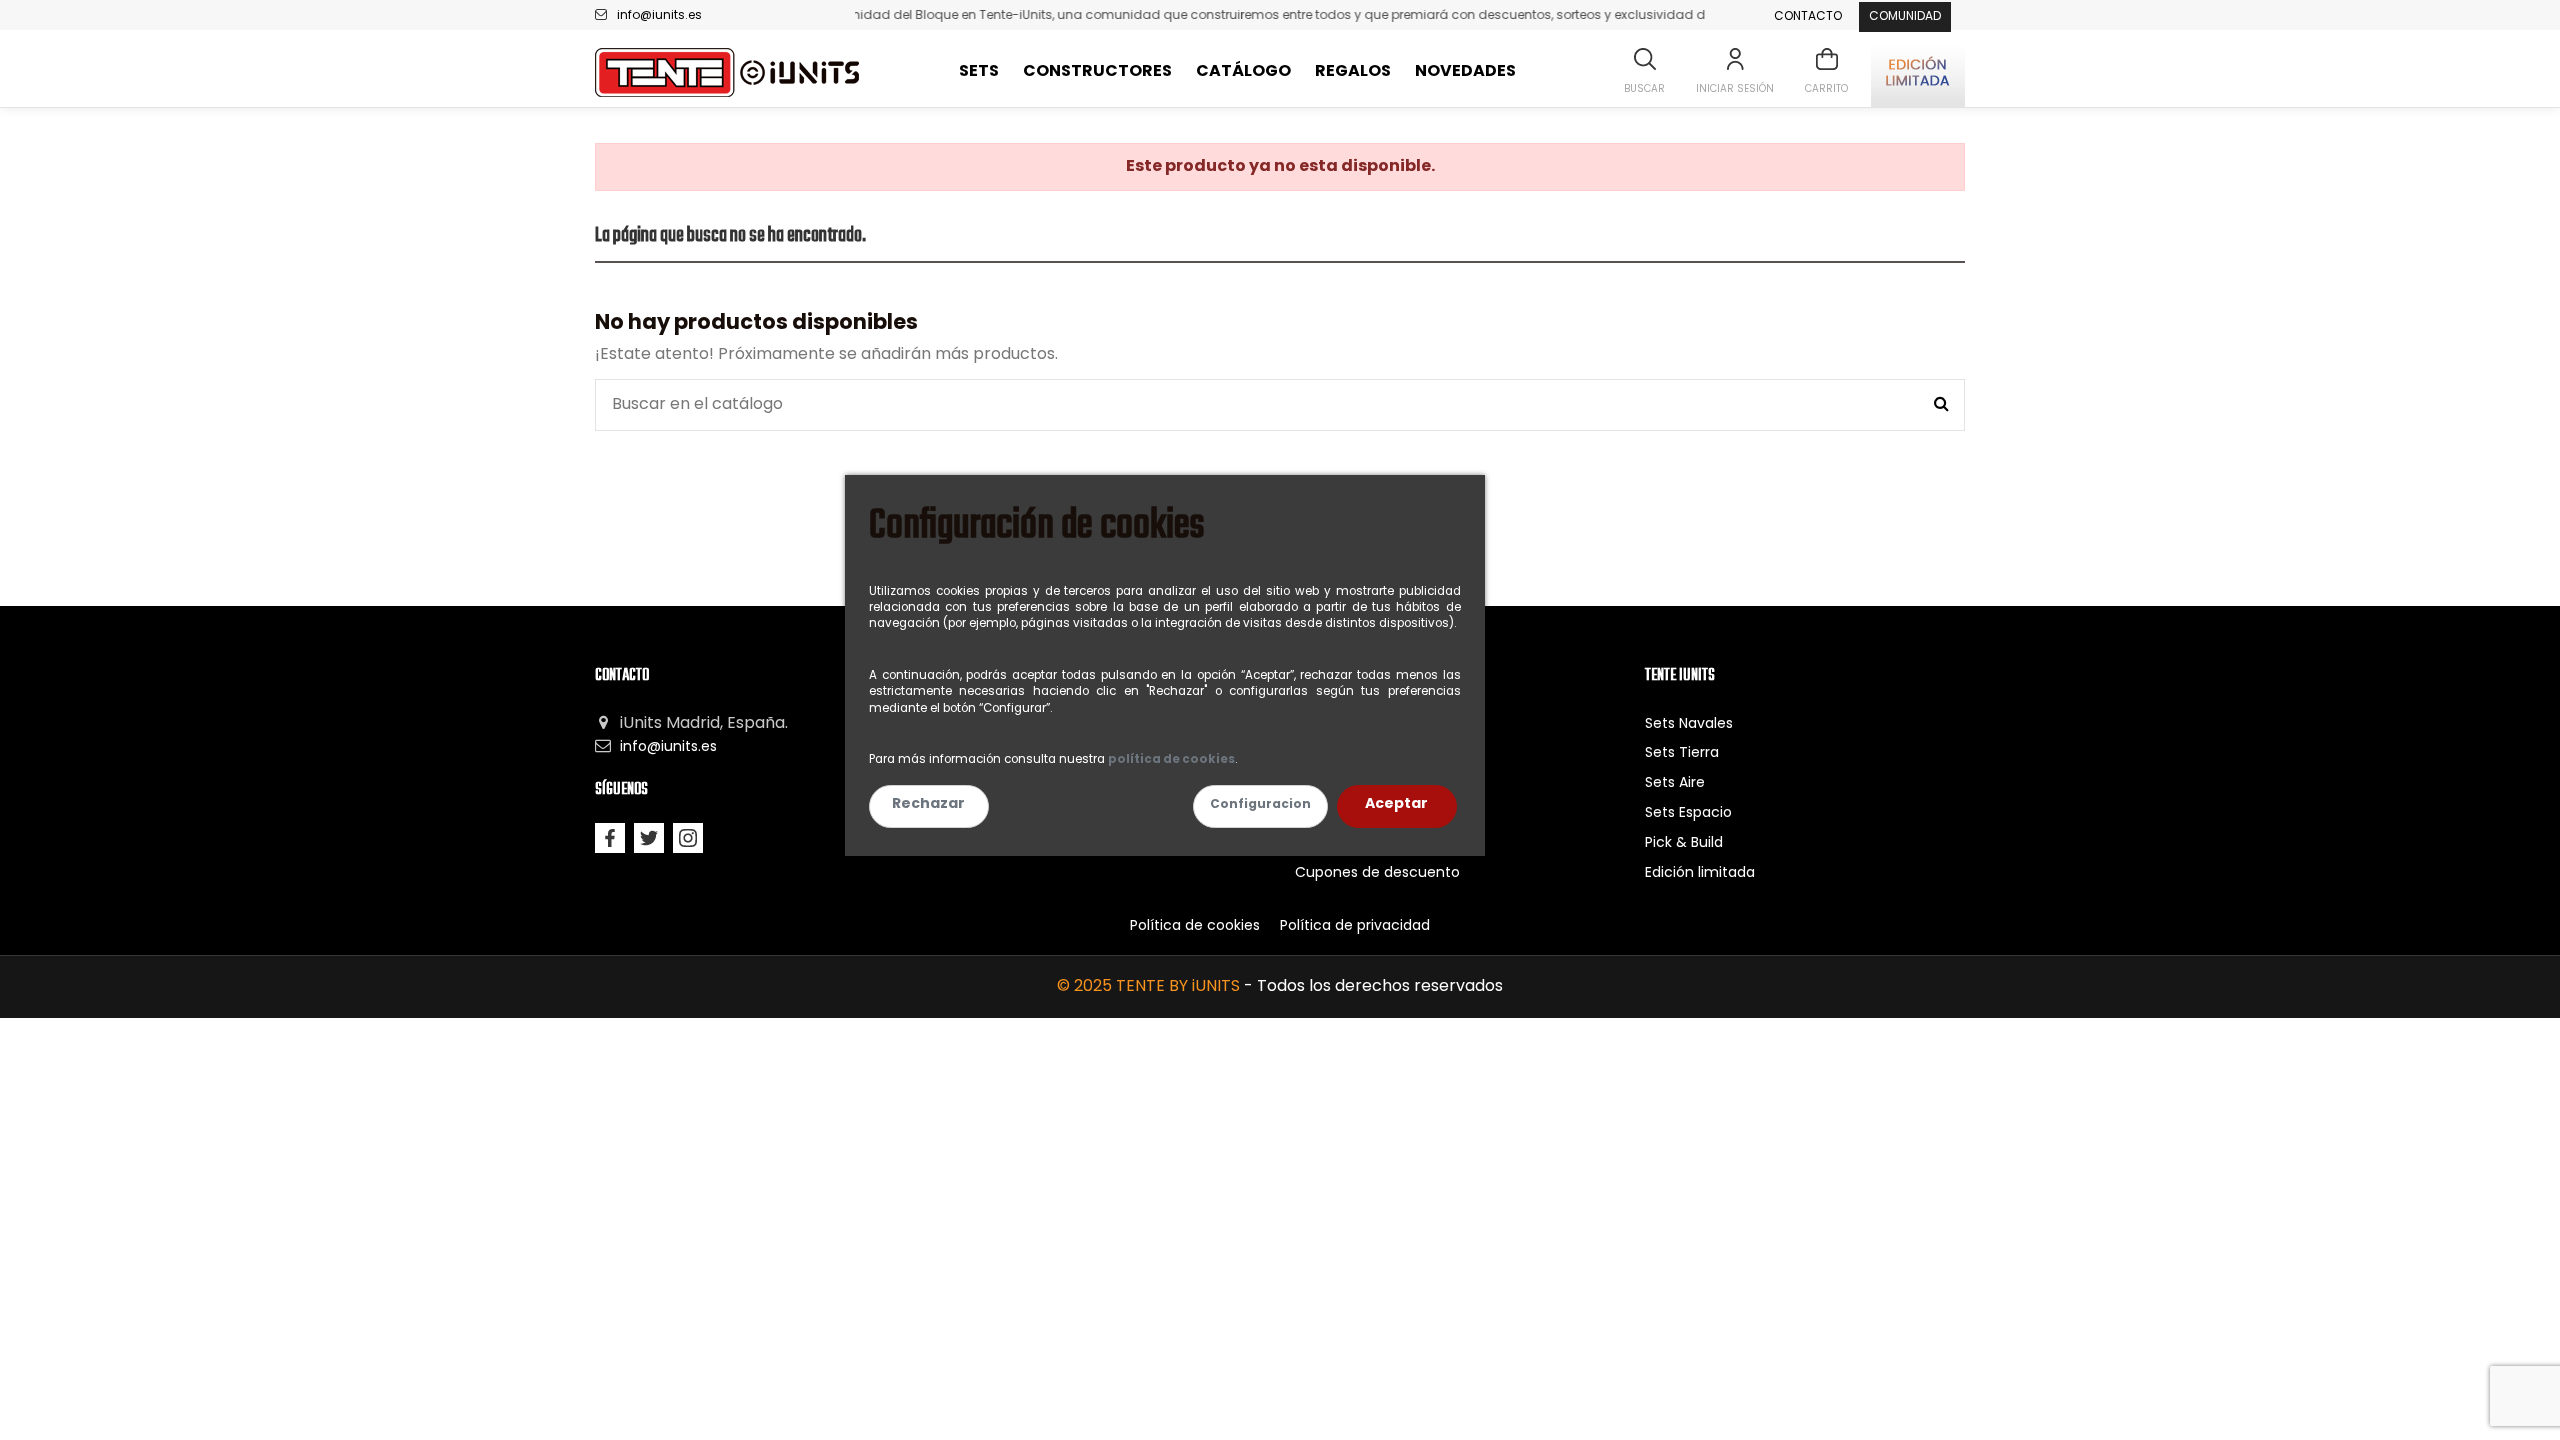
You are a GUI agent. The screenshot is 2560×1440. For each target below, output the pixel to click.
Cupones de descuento (1377, 873)
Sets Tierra (1682, 753)
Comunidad (1905, 17)
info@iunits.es (659, 16)
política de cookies (1171, 760)
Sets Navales (1689, 724)
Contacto (1808, 17)
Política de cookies (1195, 926)
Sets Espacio (1688, 813)
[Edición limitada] (1918, 72)
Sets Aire (1675, 783)
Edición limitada (1700, 873)
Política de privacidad (1355, 926)
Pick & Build (1684, 843)
